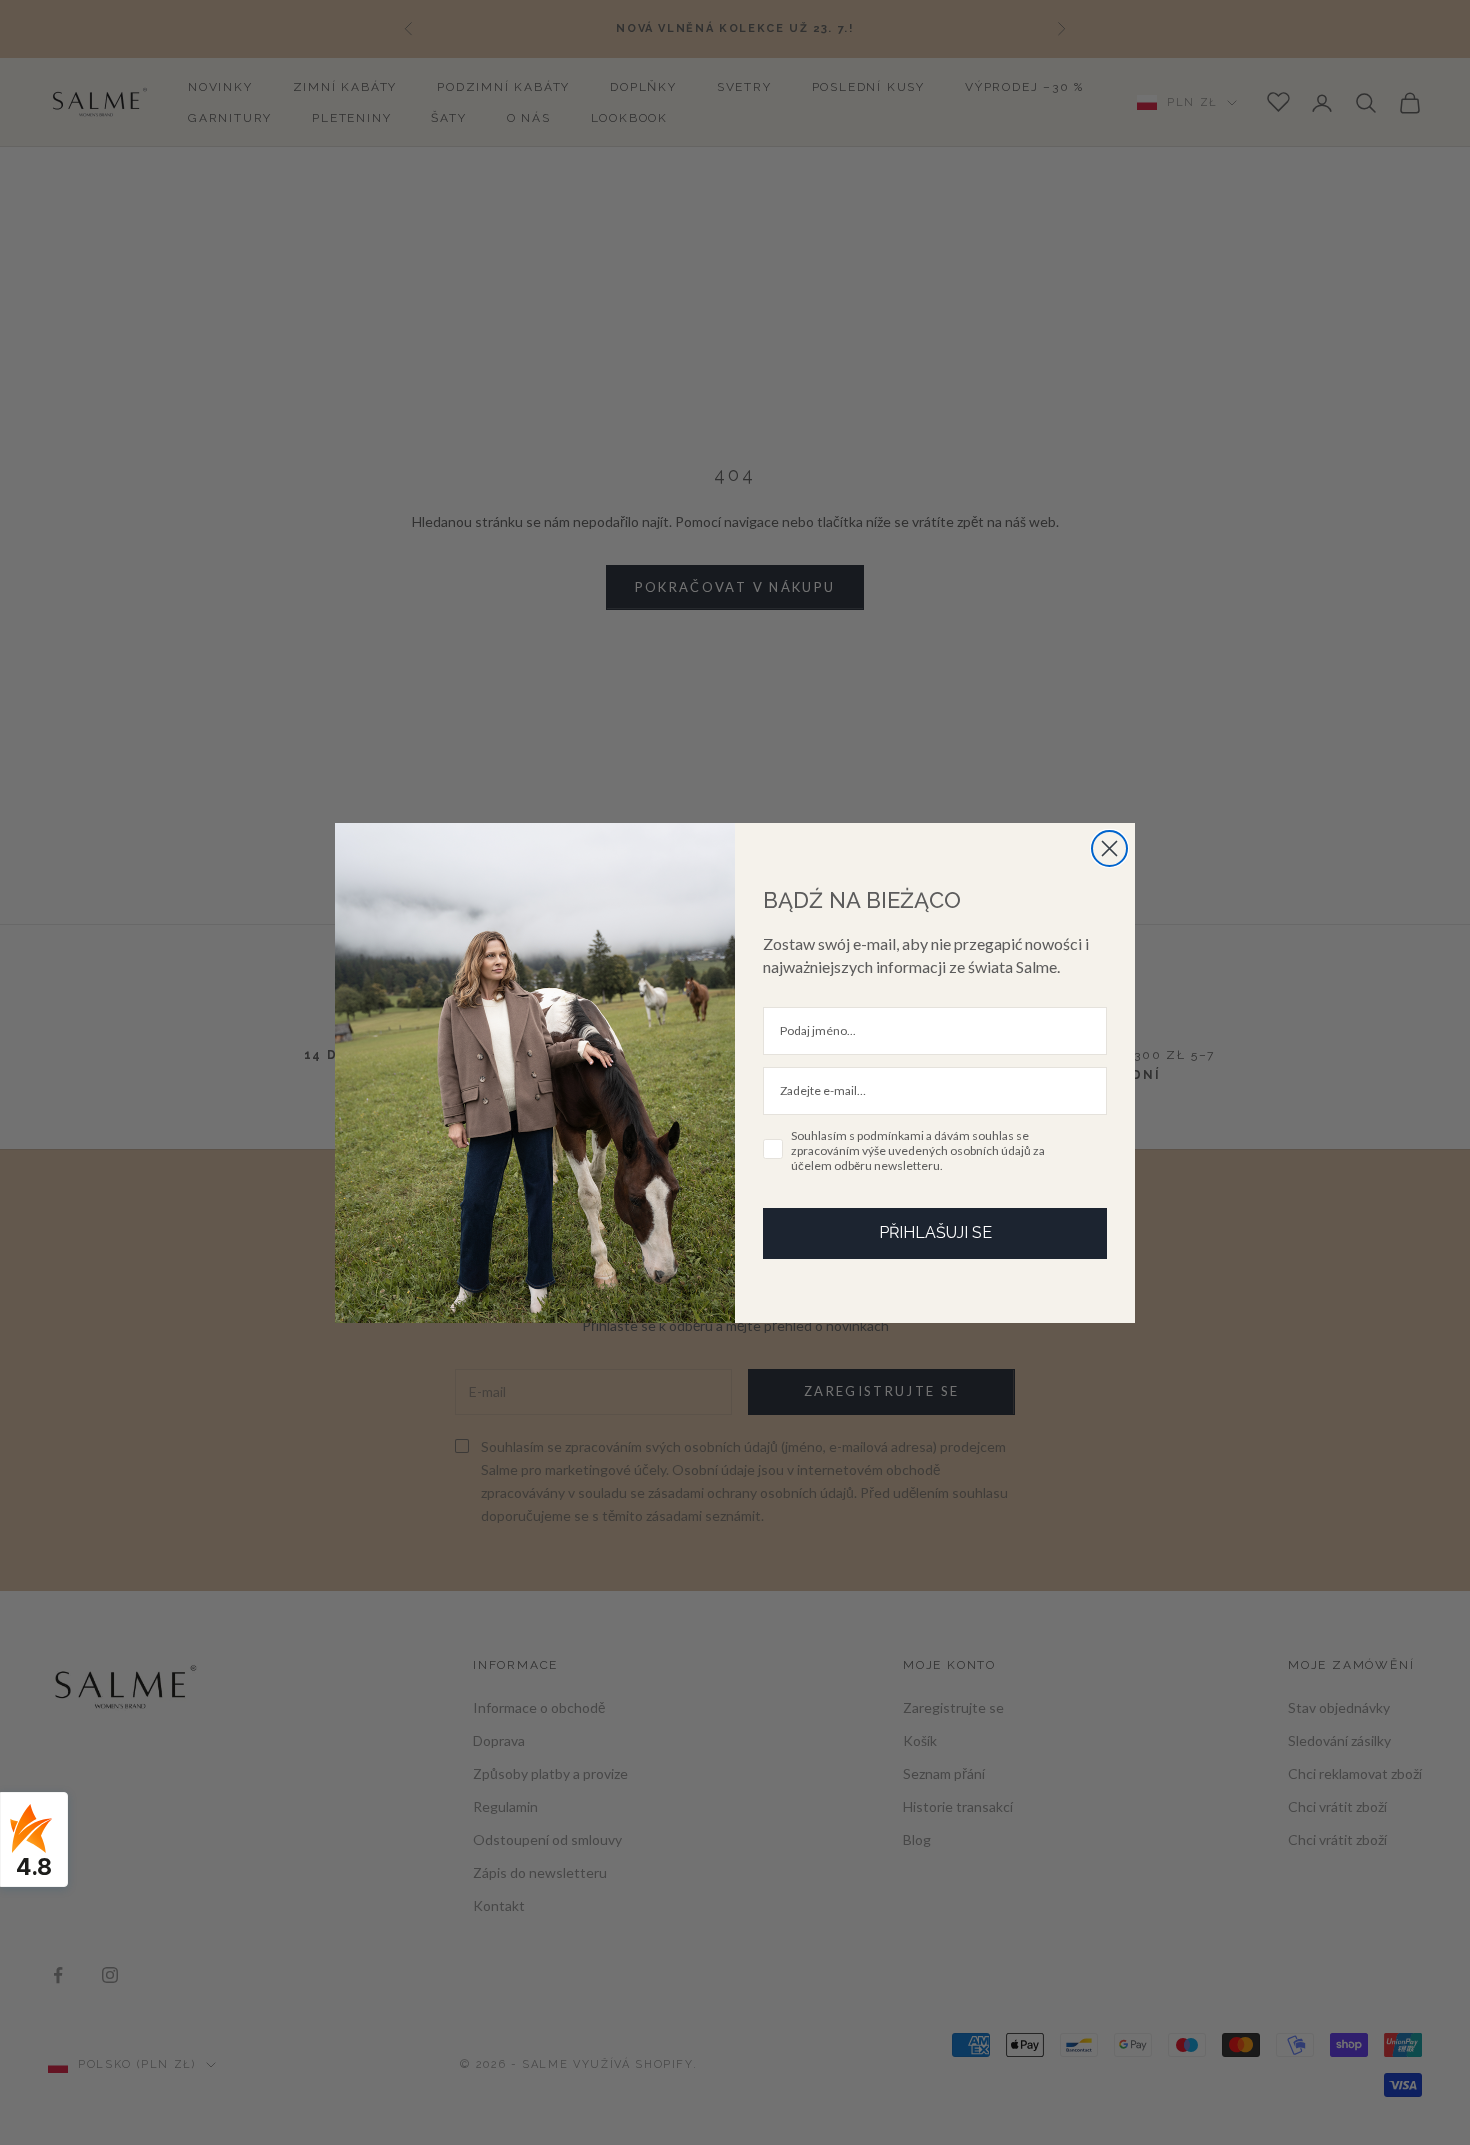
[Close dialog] (1109, 848)
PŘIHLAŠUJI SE (935, 1232)
